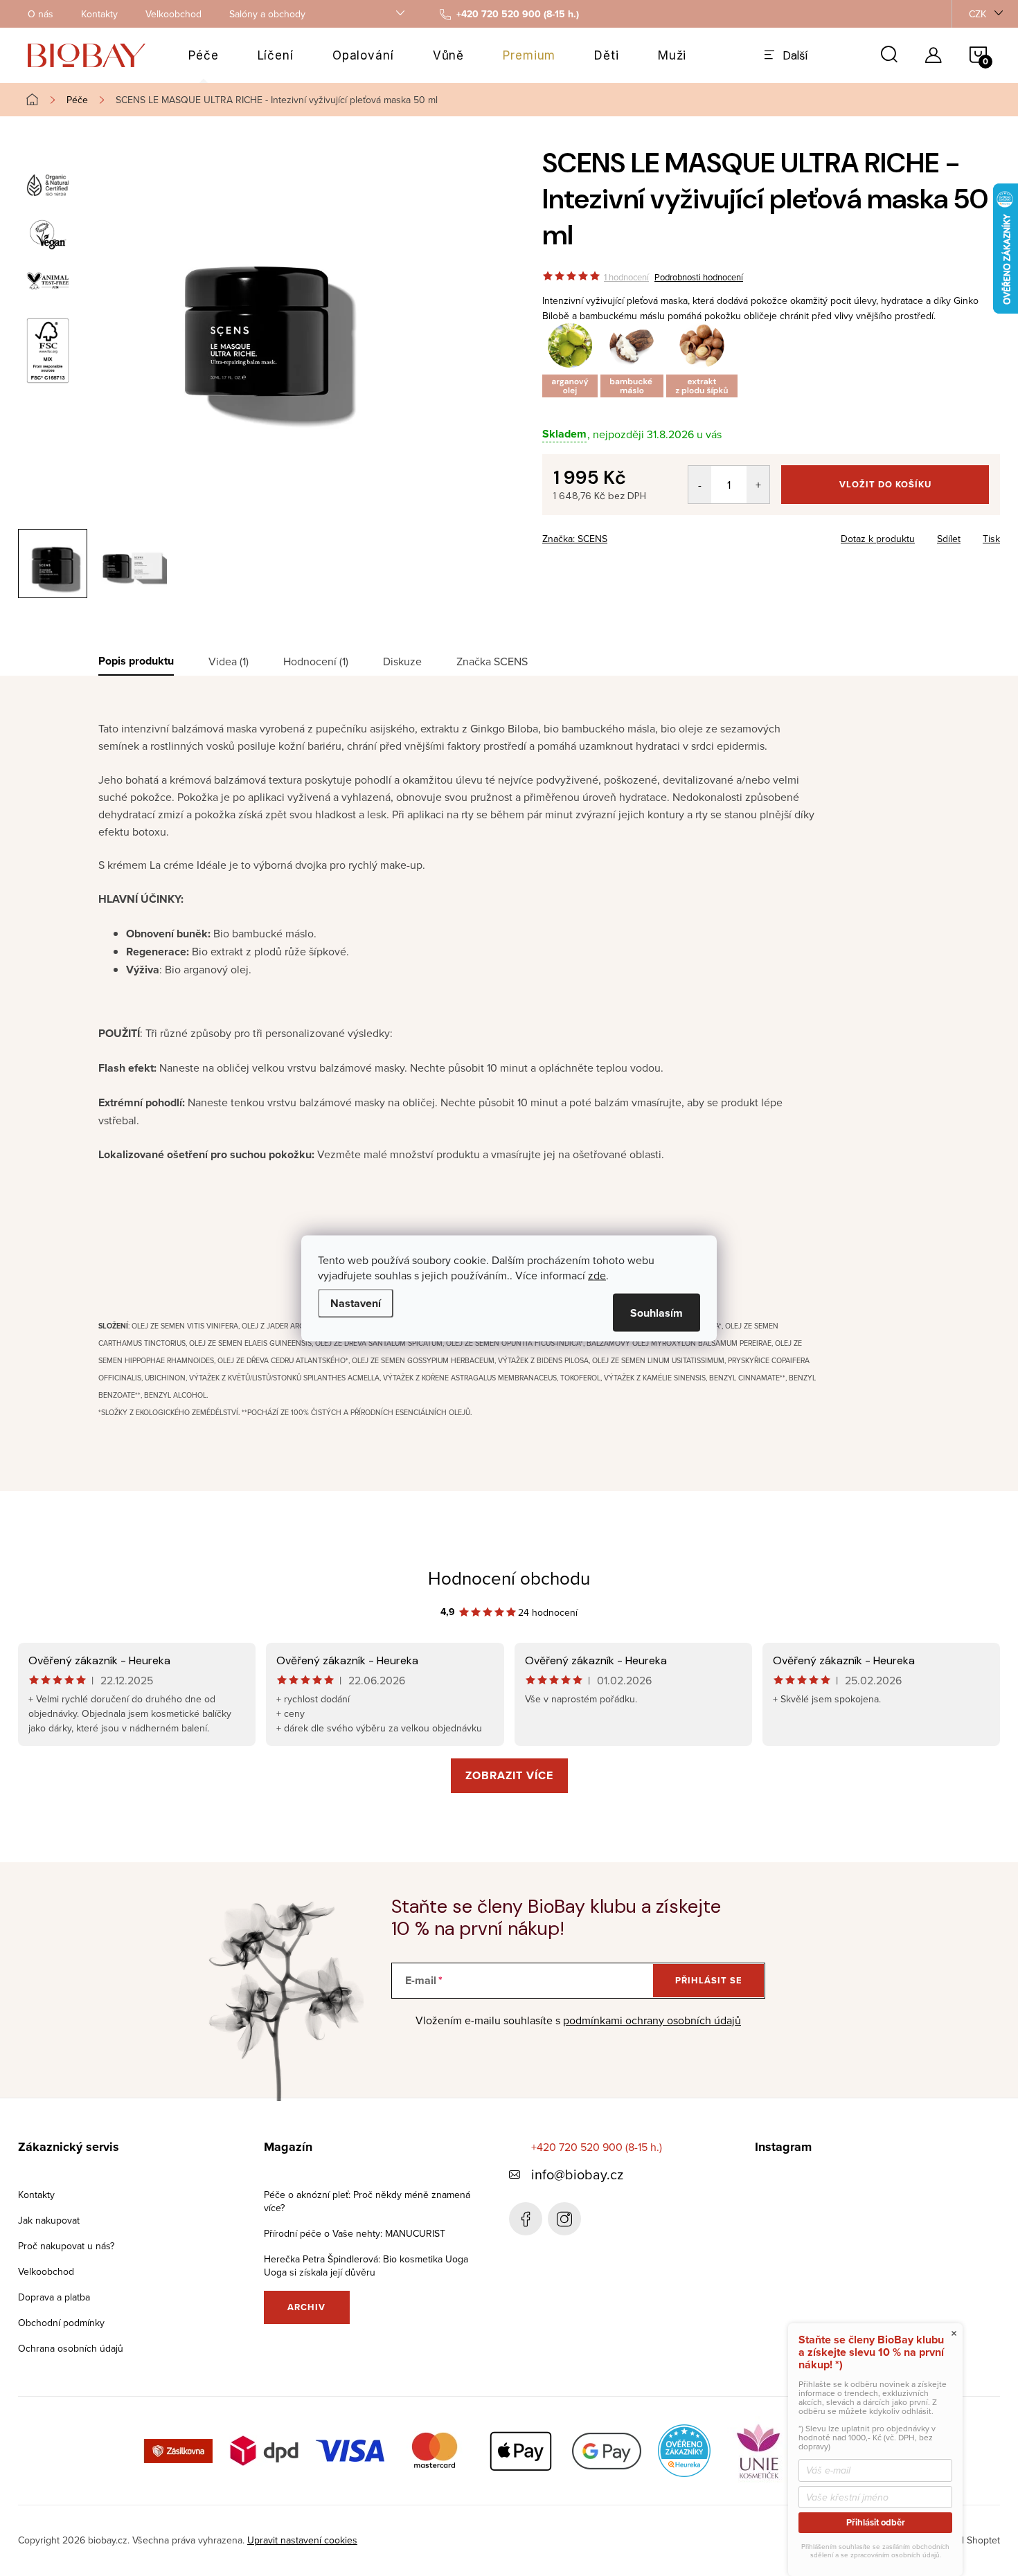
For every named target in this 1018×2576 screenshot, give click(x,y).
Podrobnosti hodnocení (699, 277)
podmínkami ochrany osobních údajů (652, 2020)
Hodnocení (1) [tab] (316, 661)
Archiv (306, 2307)
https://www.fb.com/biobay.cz (526, 2219)
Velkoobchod (173, 14)
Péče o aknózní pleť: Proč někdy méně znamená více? (367, 2201)
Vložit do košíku (885, 484)
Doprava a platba (54, 2297)
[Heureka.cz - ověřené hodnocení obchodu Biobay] (684, 2449)
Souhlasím (657, 1312)
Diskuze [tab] (402, 661)
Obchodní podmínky (61, 2323)
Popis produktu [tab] (136, 661)
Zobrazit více (509, 1775)
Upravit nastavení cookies (302, 2540)
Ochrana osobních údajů (71, 2348)
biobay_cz (564, 2219)
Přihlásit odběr (876, 2522)
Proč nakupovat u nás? (66, 2246)
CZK (977, 14)
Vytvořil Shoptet (966, 2540)
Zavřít (619, 534)
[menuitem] (204, 55)
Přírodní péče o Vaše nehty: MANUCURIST (355, 2233)
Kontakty (99, 14)
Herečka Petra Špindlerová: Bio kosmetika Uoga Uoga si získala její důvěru (366, 2266)
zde (597, 1275)
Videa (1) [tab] (229, 661)
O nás (41, 14)
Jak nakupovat (49, 2220)
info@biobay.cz (577, 2174)
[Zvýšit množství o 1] (758, 485)
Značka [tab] (492, 661)
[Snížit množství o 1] (700, 485)
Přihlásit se (709, 1980)
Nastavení (356, 1303)
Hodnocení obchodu (509, 1578)
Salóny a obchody (267, 14)
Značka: (575, 539)
